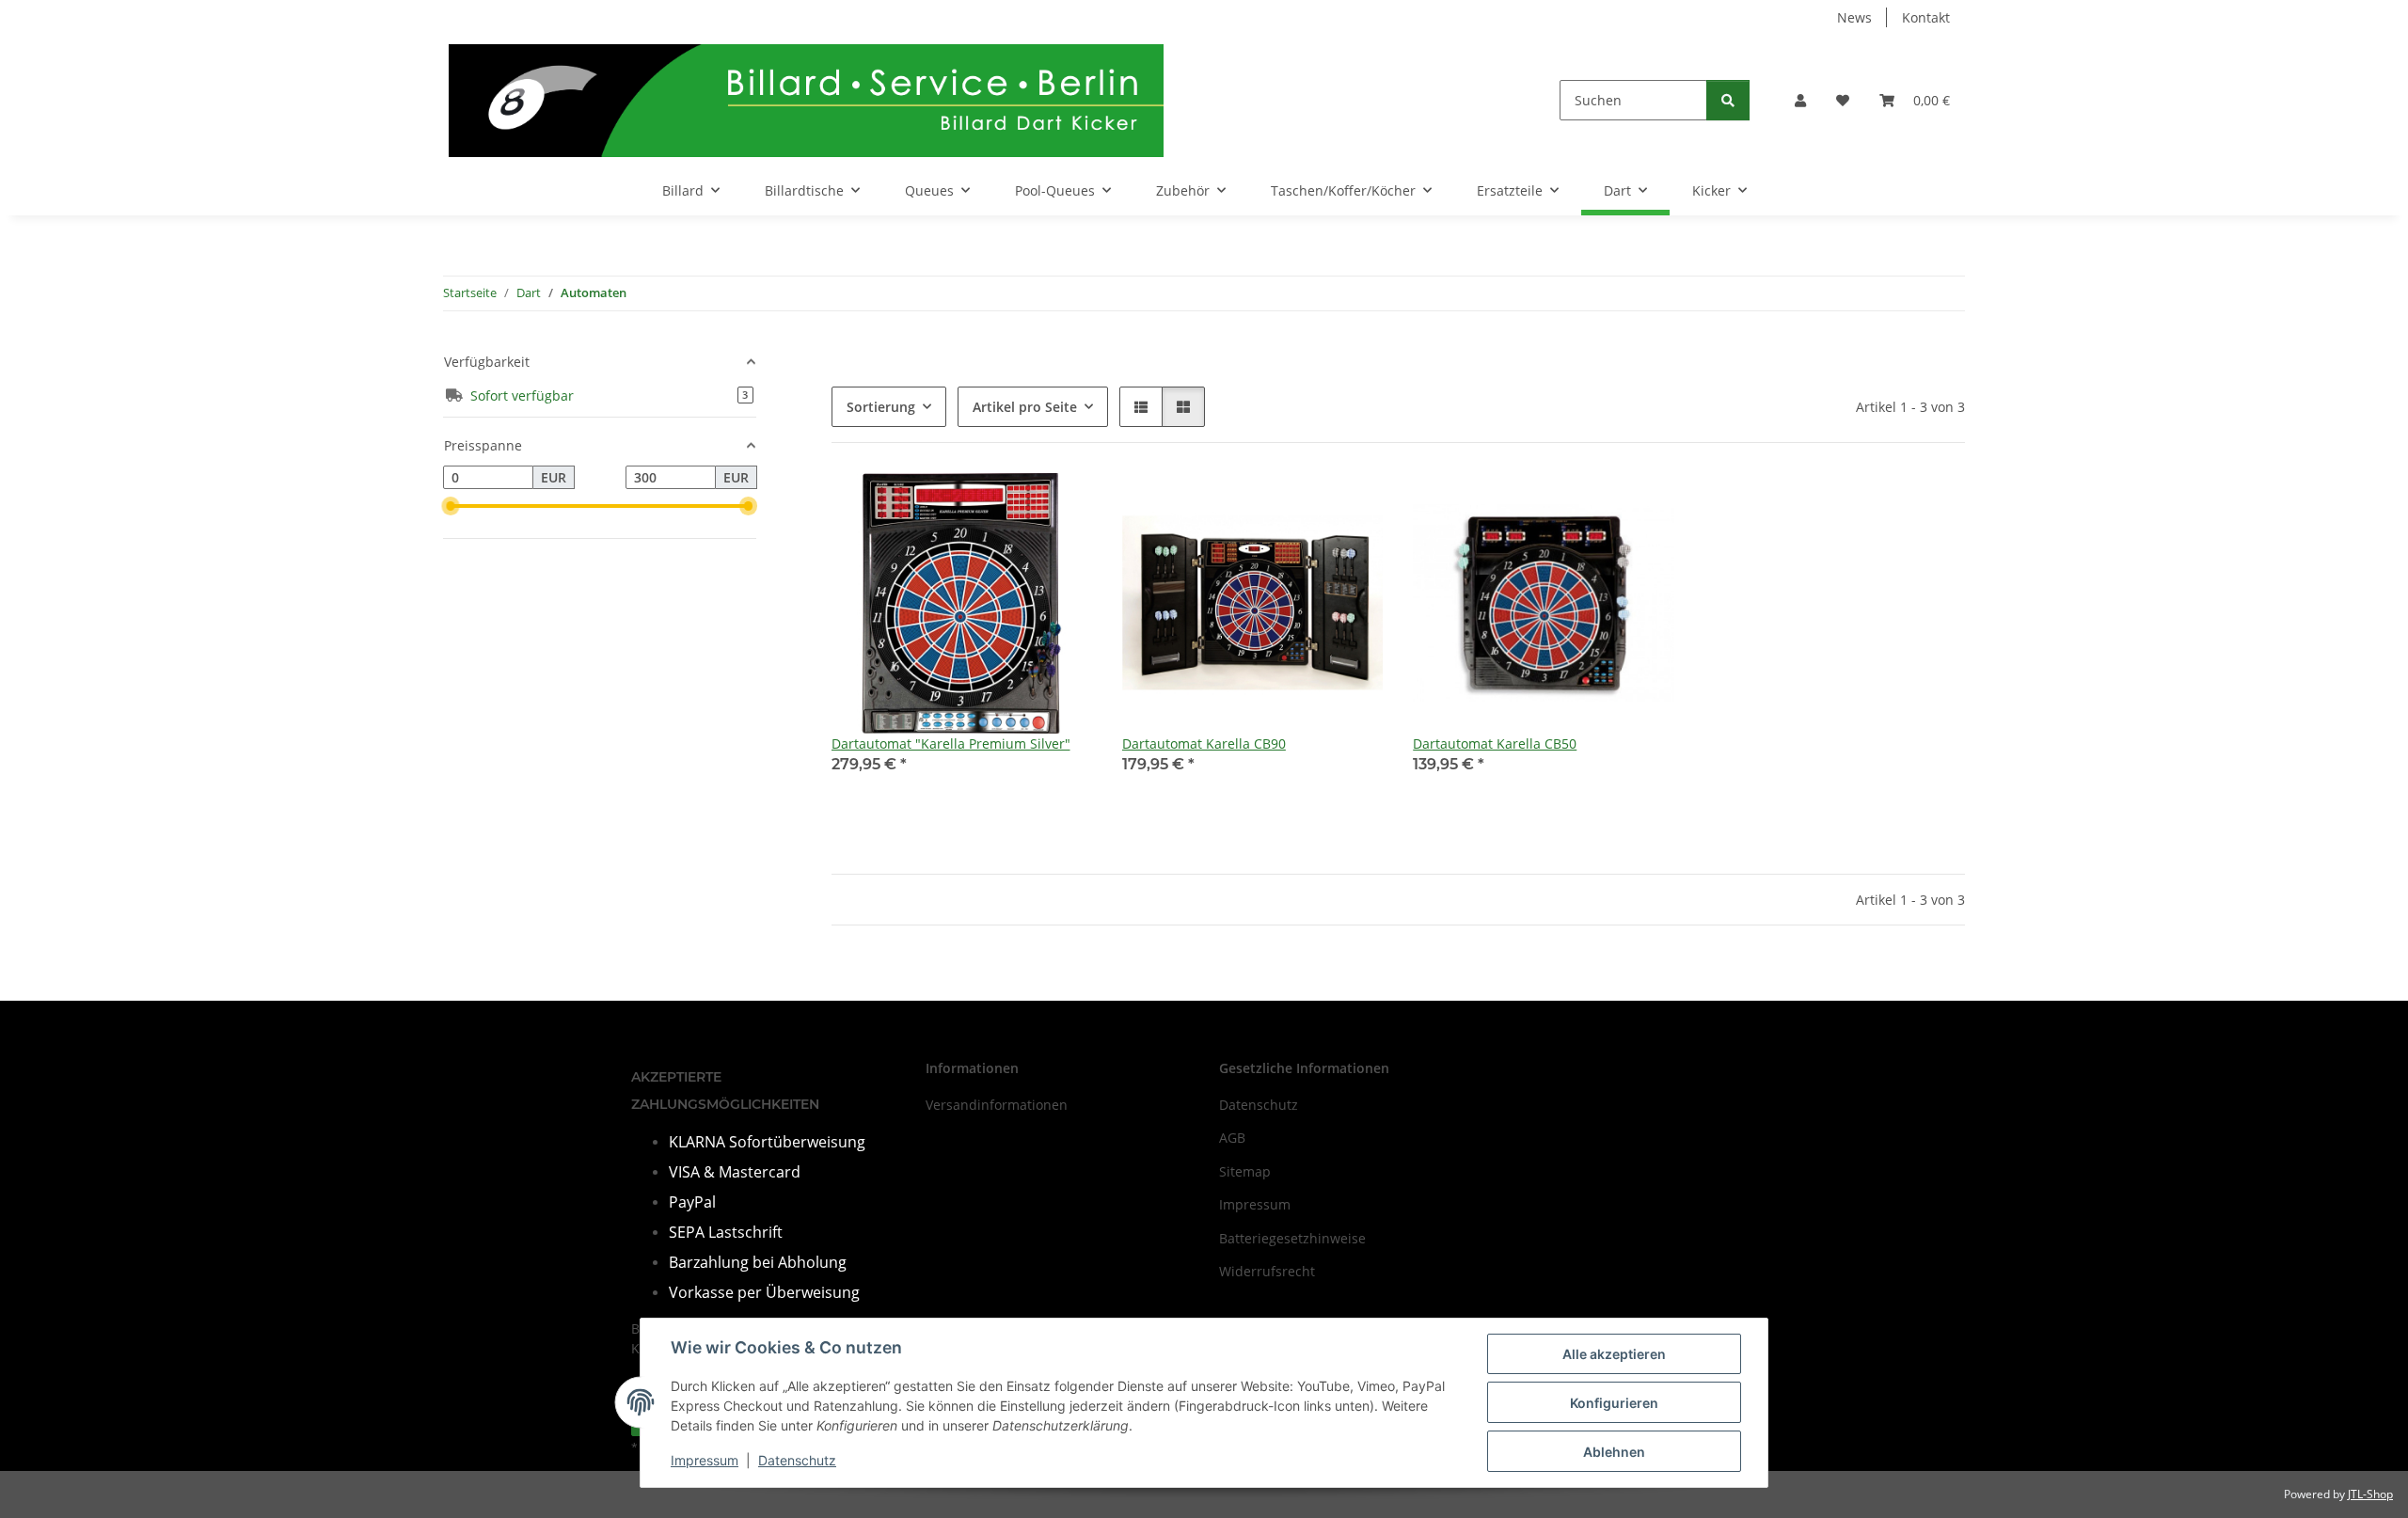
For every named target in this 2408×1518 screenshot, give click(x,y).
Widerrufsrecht (1267, 1271)
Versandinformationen (997, 1105)
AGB (1232, 1138)
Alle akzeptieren (1614, 1354)
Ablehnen (1614, 1452)
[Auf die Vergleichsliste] (1011, 505)
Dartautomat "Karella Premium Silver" (951, 743)
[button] (1800, 100)
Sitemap (1245, 1171)
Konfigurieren (1614, 1403)
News (1854, 17)
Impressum (705, 1460)
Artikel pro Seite (1025, 407)
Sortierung (881, 407)
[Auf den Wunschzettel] (1060, 505)
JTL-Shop (2370, 1494)
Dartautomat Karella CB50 (1495, 743)
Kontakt (1926, 17)
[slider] (451, 506)
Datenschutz (797, 1460)
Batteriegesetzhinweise (1292, 1238)
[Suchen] (1728, 100)
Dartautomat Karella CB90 (1204, 743)
